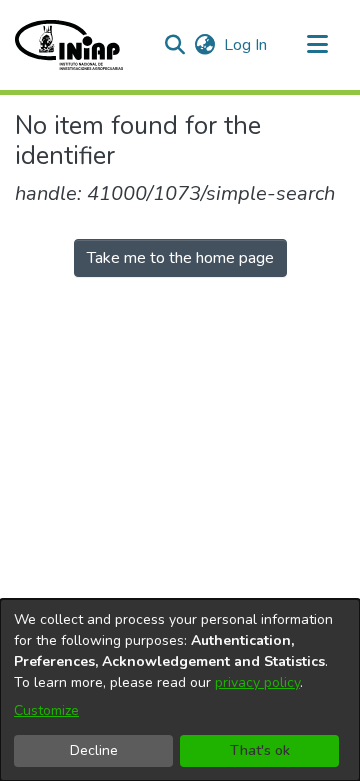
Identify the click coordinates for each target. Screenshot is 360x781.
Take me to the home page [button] (180, 258)
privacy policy (257, 682)
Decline (94, 750)
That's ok (260, 750)
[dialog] (180, 690)
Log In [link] (246, 45)
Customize (46, 710)
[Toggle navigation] (317, 45)
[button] (69, 45)
